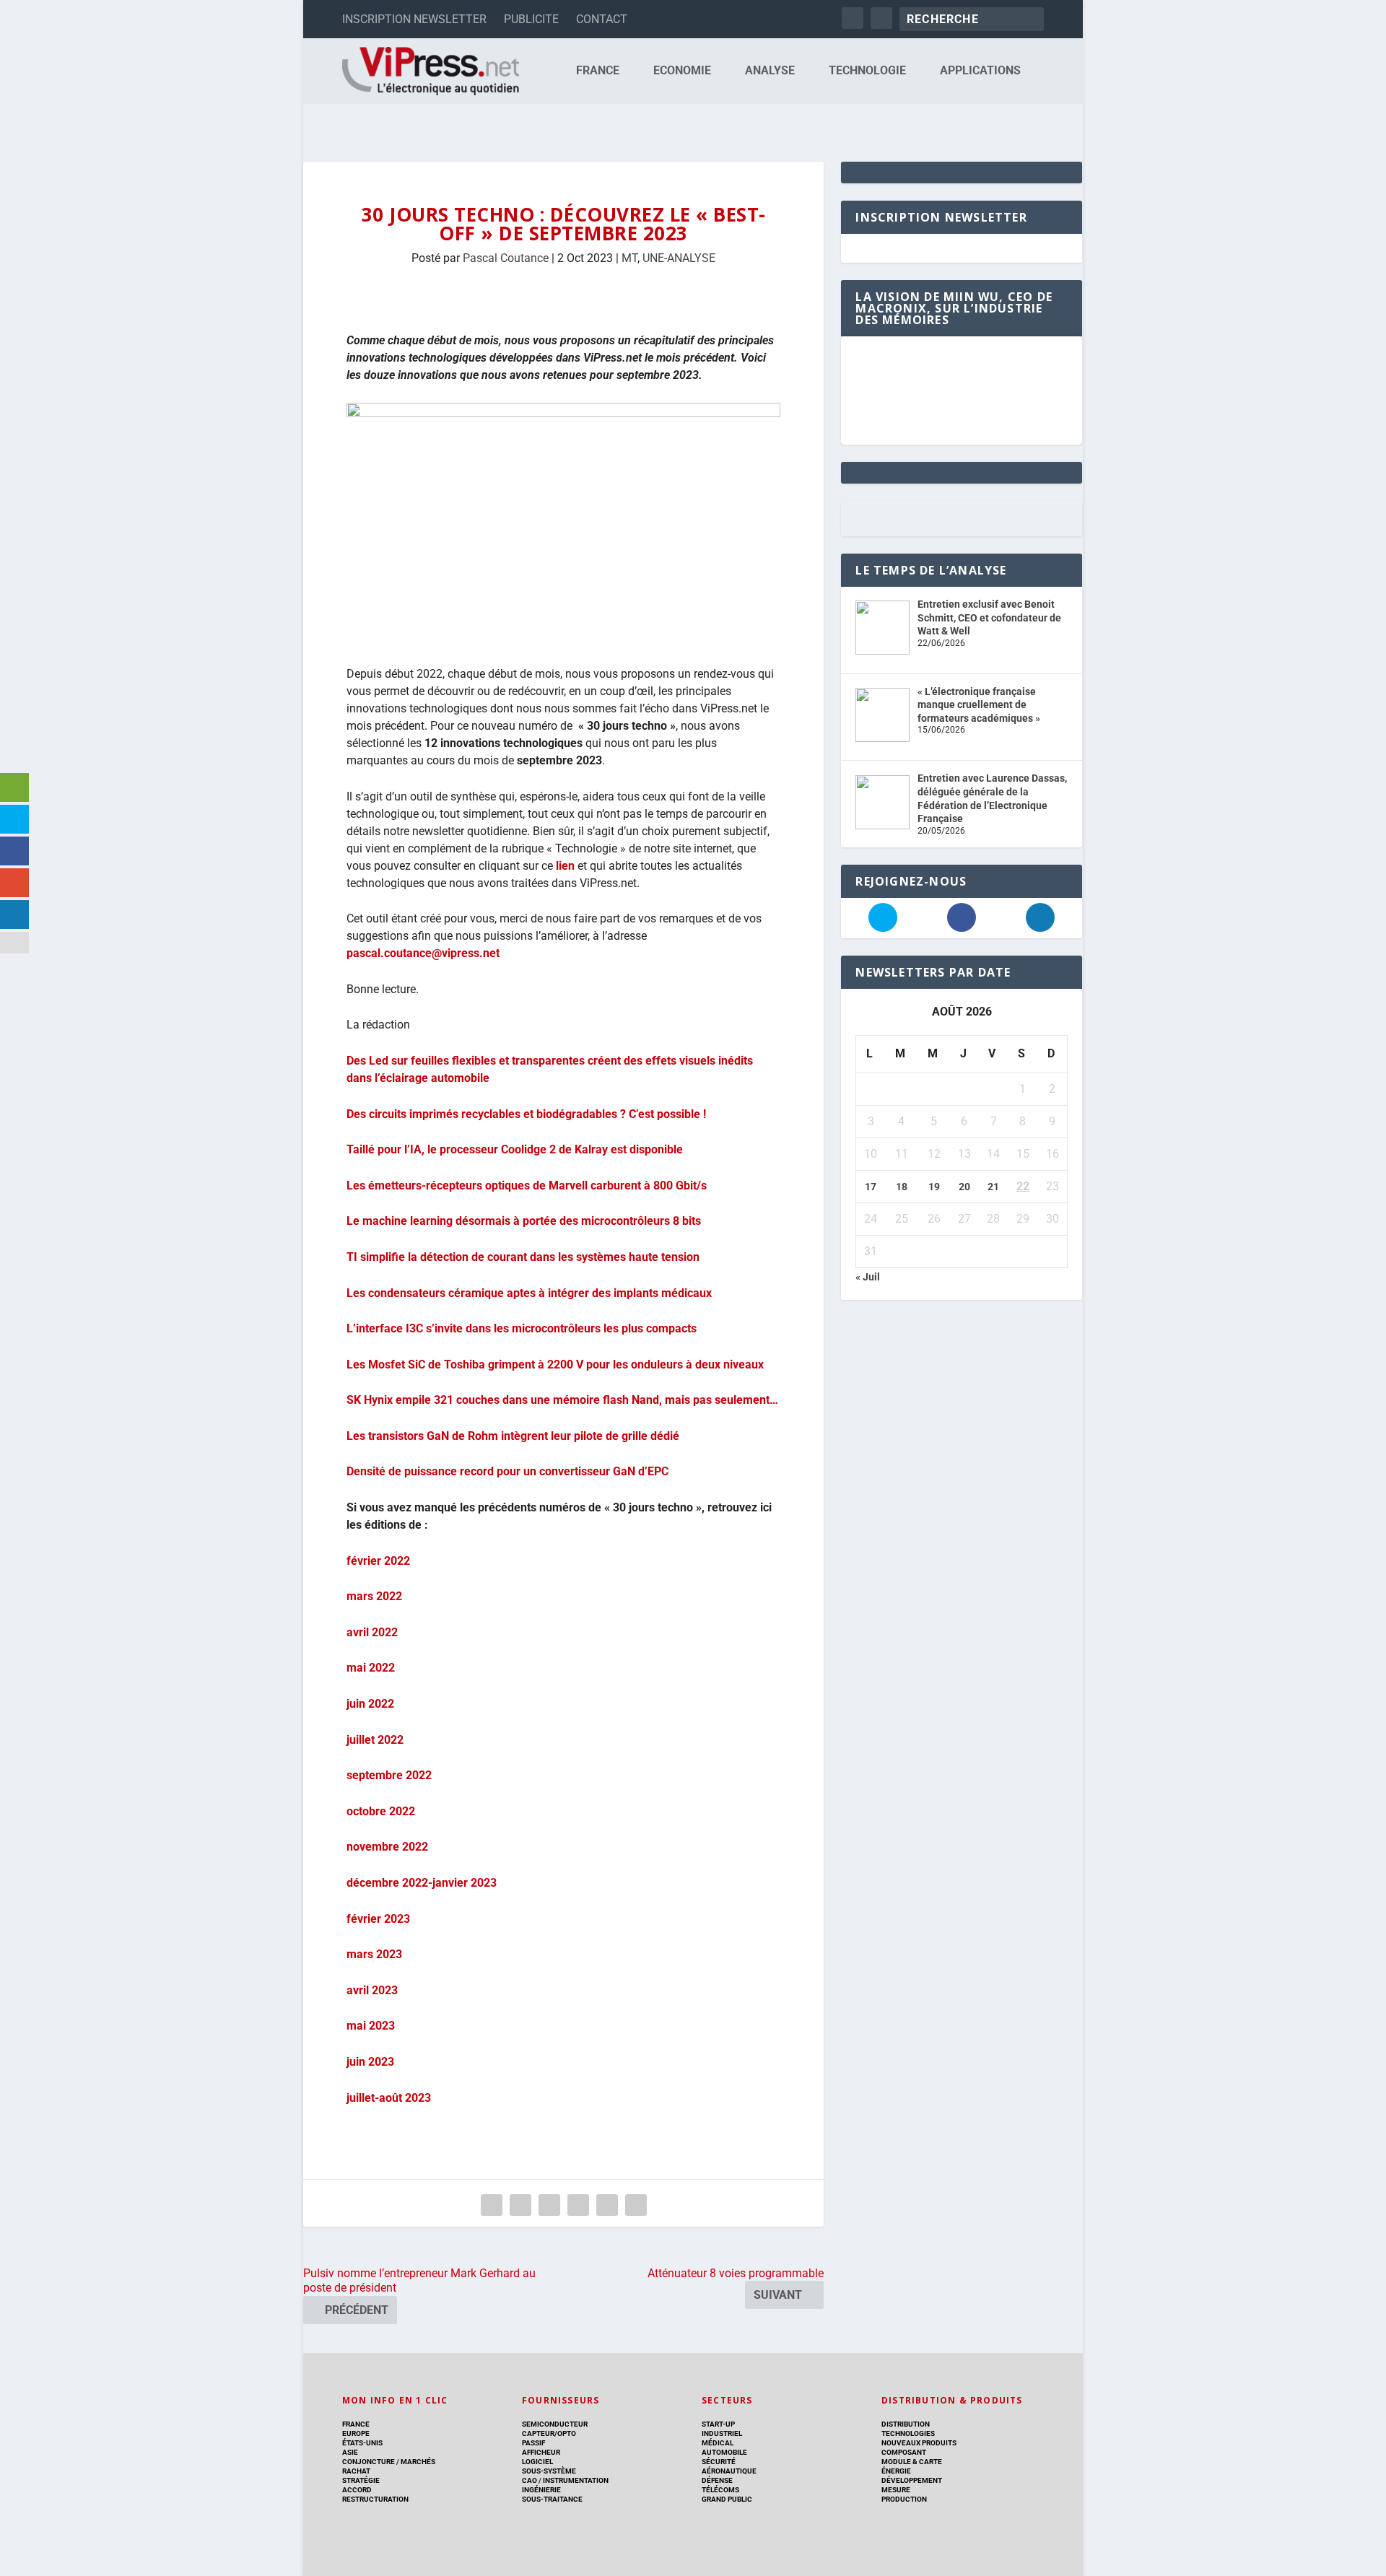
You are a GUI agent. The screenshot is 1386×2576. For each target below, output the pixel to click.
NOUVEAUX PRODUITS (919, 2443)
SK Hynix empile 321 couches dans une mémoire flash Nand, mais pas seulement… (562, 1400)
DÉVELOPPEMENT (912, 2480)
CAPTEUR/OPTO (549, 2433)
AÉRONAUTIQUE (729, 2471)
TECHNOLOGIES (908, 2433)
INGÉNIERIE (541, 2490)
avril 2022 (372, 1632)
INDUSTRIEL (722, 2433)
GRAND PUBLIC (727, 2499)
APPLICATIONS (980, 71)
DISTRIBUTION (906, 2424)
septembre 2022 (389, 1775)
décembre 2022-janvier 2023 (422, 1883)
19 (934, 1187)
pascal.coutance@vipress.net (423, 953)
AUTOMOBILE (724, 2452)
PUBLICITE (531, 19)
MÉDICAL (718, 2443)
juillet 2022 (375, 1740)
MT (629, 258)
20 (964, 1187)
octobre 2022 (381, 1811)
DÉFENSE (717, 2480)
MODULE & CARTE (912, 2462)
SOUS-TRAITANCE (552, 2499)
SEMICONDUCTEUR (555, 2424)
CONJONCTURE (369, 2462)
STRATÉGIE (361, 2480)
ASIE (350, 2452)
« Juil (868, 1277)
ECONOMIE (682, 71)
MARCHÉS (418, 2462)
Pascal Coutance (506, 258)
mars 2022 (374, 1596)
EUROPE (356, 2433)
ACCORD (357, 2490)
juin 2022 (370, 1704)
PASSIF (533, 2443)
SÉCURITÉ (719, 2462)
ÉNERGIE (896, 2471)
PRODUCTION (904, 2499)
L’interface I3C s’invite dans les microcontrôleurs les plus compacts (522, 1328)
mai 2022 (371, 1668)
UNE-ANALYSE (679, 258)
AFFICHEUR (541, 2452)
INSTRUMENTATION (575, 2480)
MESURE (896, 2490)
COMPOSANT (904, 2452)
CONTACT (602, 19)
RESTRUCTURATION (375, 2499)
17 (871, 1187)
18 (902, 1187)
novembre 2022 (387, 1847)
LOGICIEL (537, 2462)
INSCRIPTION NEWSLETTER (414, 19)
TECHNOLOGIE (867, 71)
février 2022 (378, 1561)
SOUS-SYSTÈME (549, 2471)
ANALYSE (770, 71)
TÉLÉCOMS (720, 2490)
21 (993, 1187)
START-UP (718, 2424)
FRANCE (598, 71)
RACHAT (356, 2471)
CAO (529, 2480)
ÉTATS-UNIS (362, 2443)
